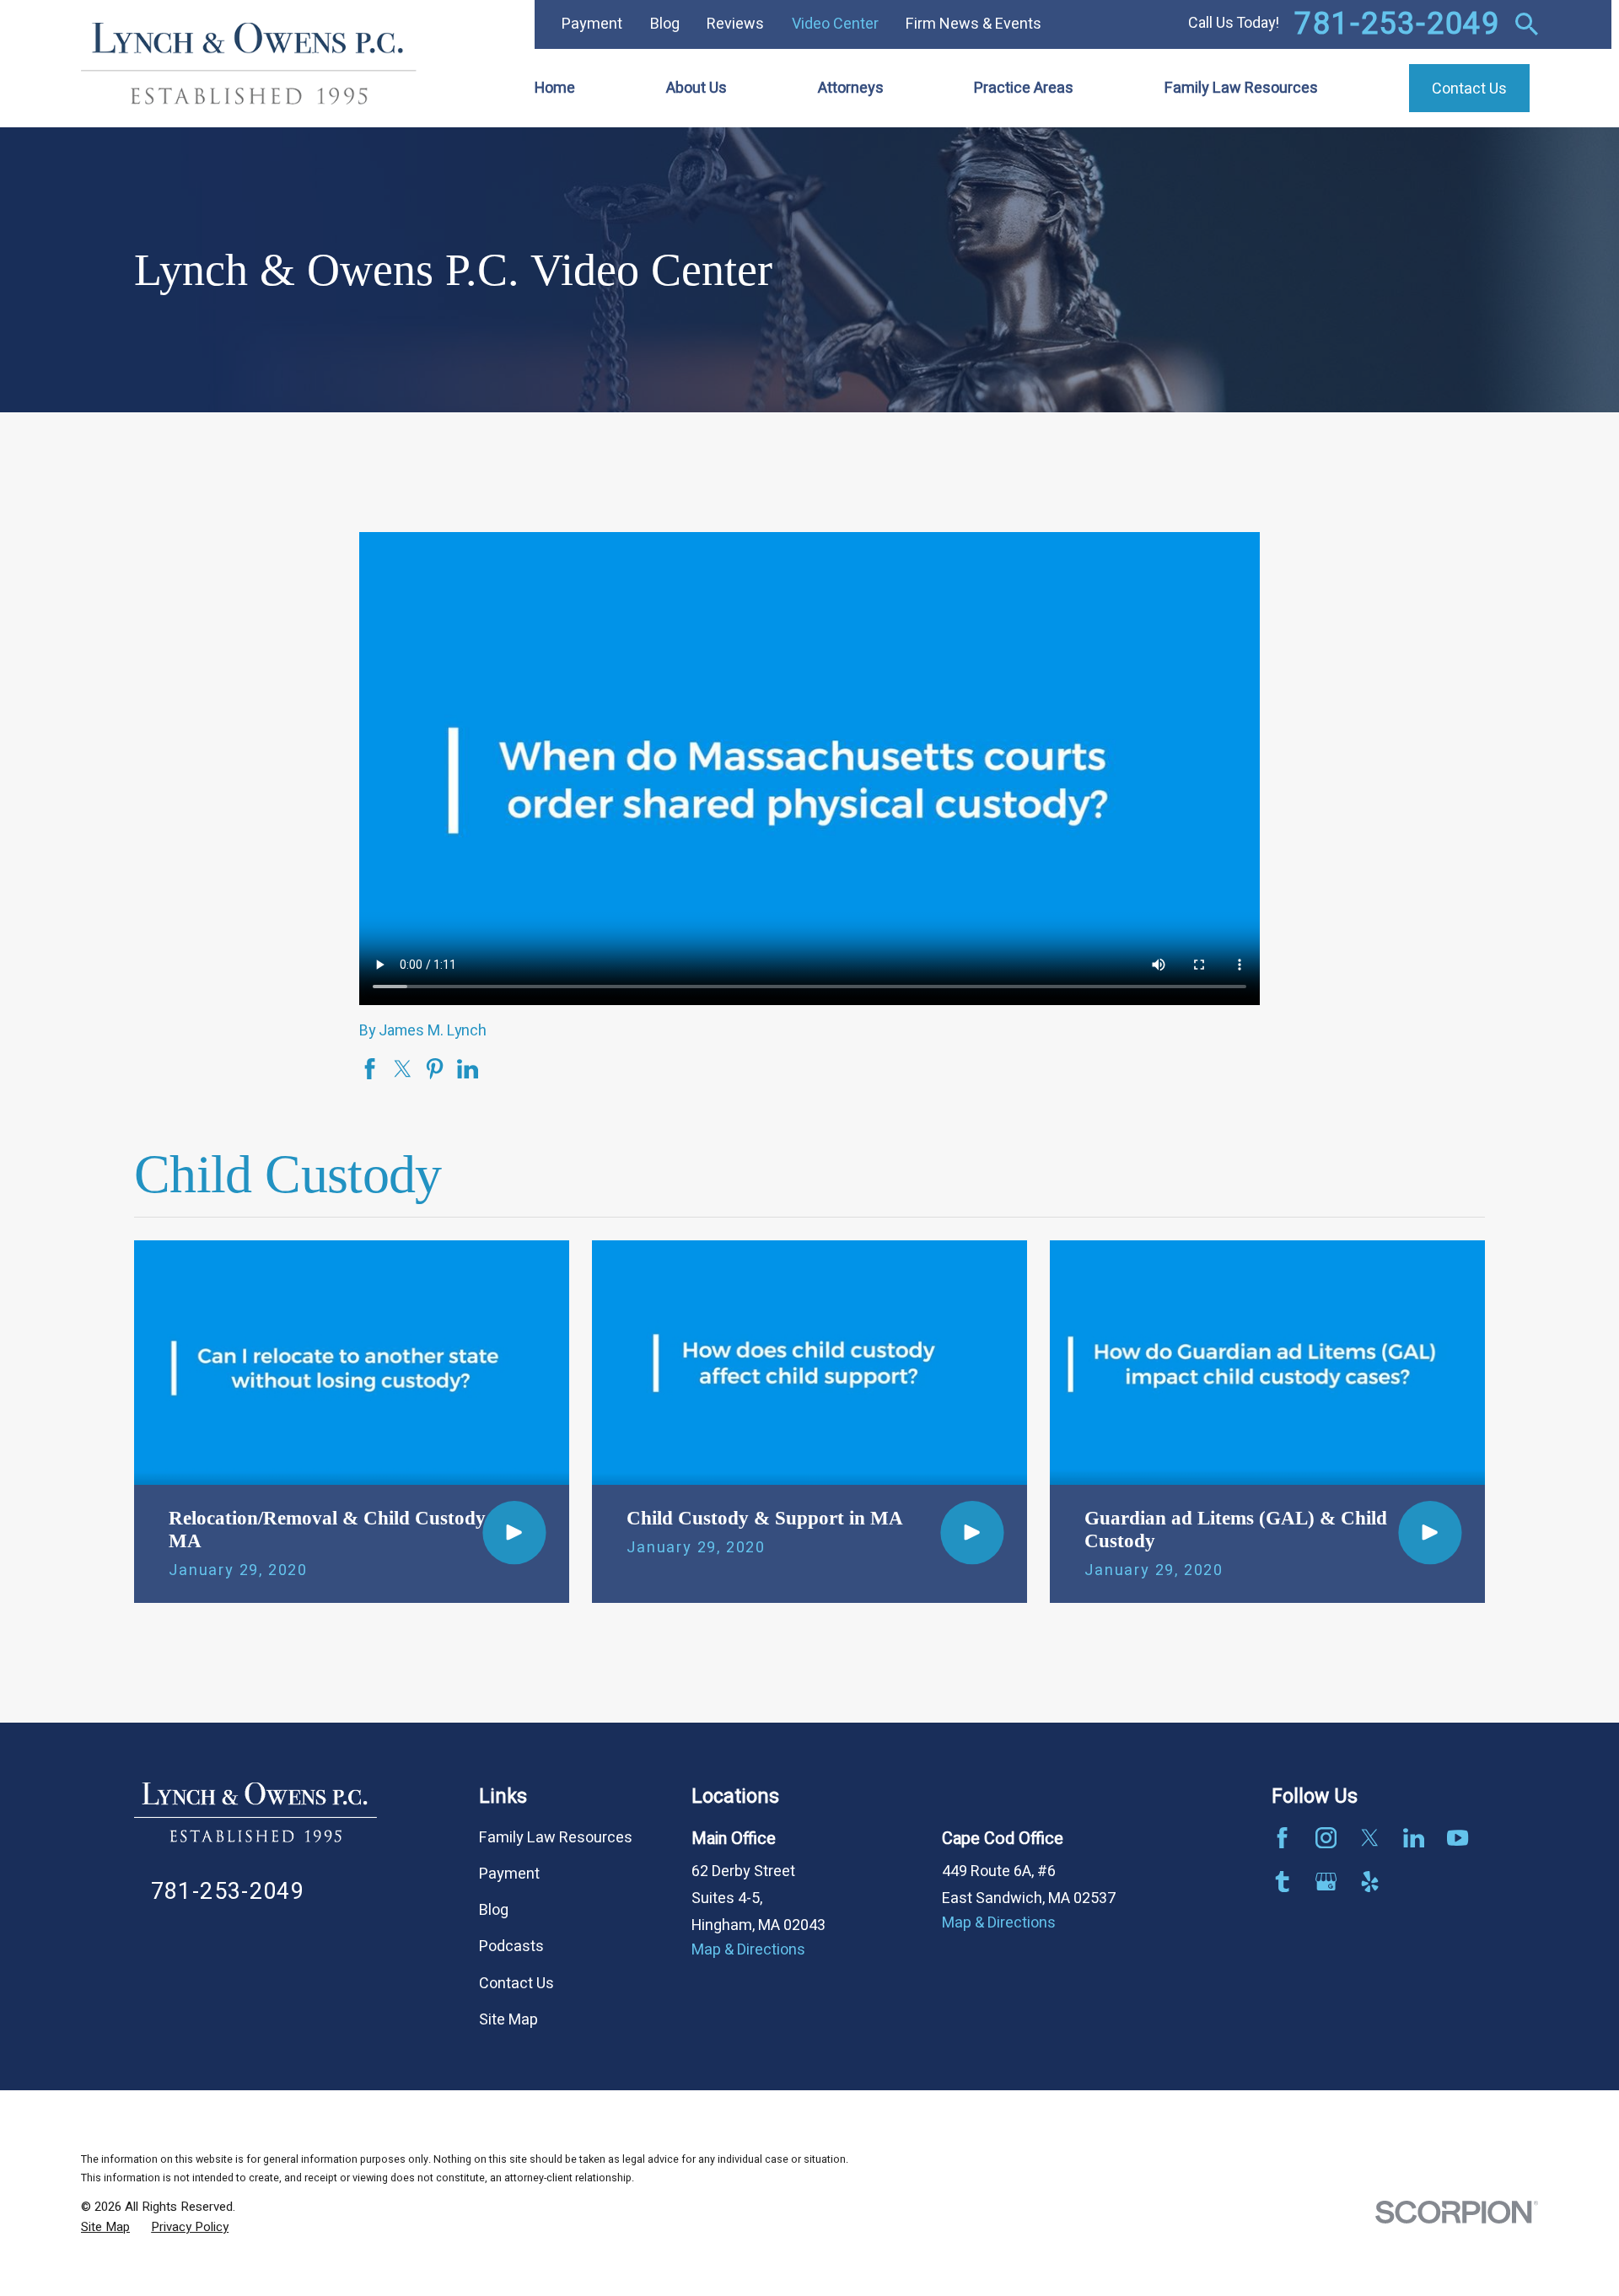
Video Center (835, 24)
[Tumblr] (1282, 1882)
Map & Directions (748, 1950)
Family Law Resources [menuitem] (1241, 88)
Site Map (508, 2020)
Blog (665, 24)
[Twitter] (1370, 1838)
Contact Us (516, 1984)
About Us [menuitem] (697, 88)
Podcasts (511, 1946)
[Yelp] (1370, 1882)
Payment (592, 24)
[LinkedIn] (1414, 1838)
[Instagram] (1326, 1838)
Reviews (735, 24)
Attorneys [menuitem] (851, 88)
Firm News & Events (974, 24)
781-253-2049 (1397, 24)
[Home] (249, 64)
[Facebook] (1282, 1838)
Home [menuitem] (555, 88)
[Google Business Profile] (1326, 1882)
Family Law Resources (556, 1838)
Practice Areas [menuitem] (1024, 88)
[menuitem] (105, 2227)
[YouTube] (1458, 1838)
